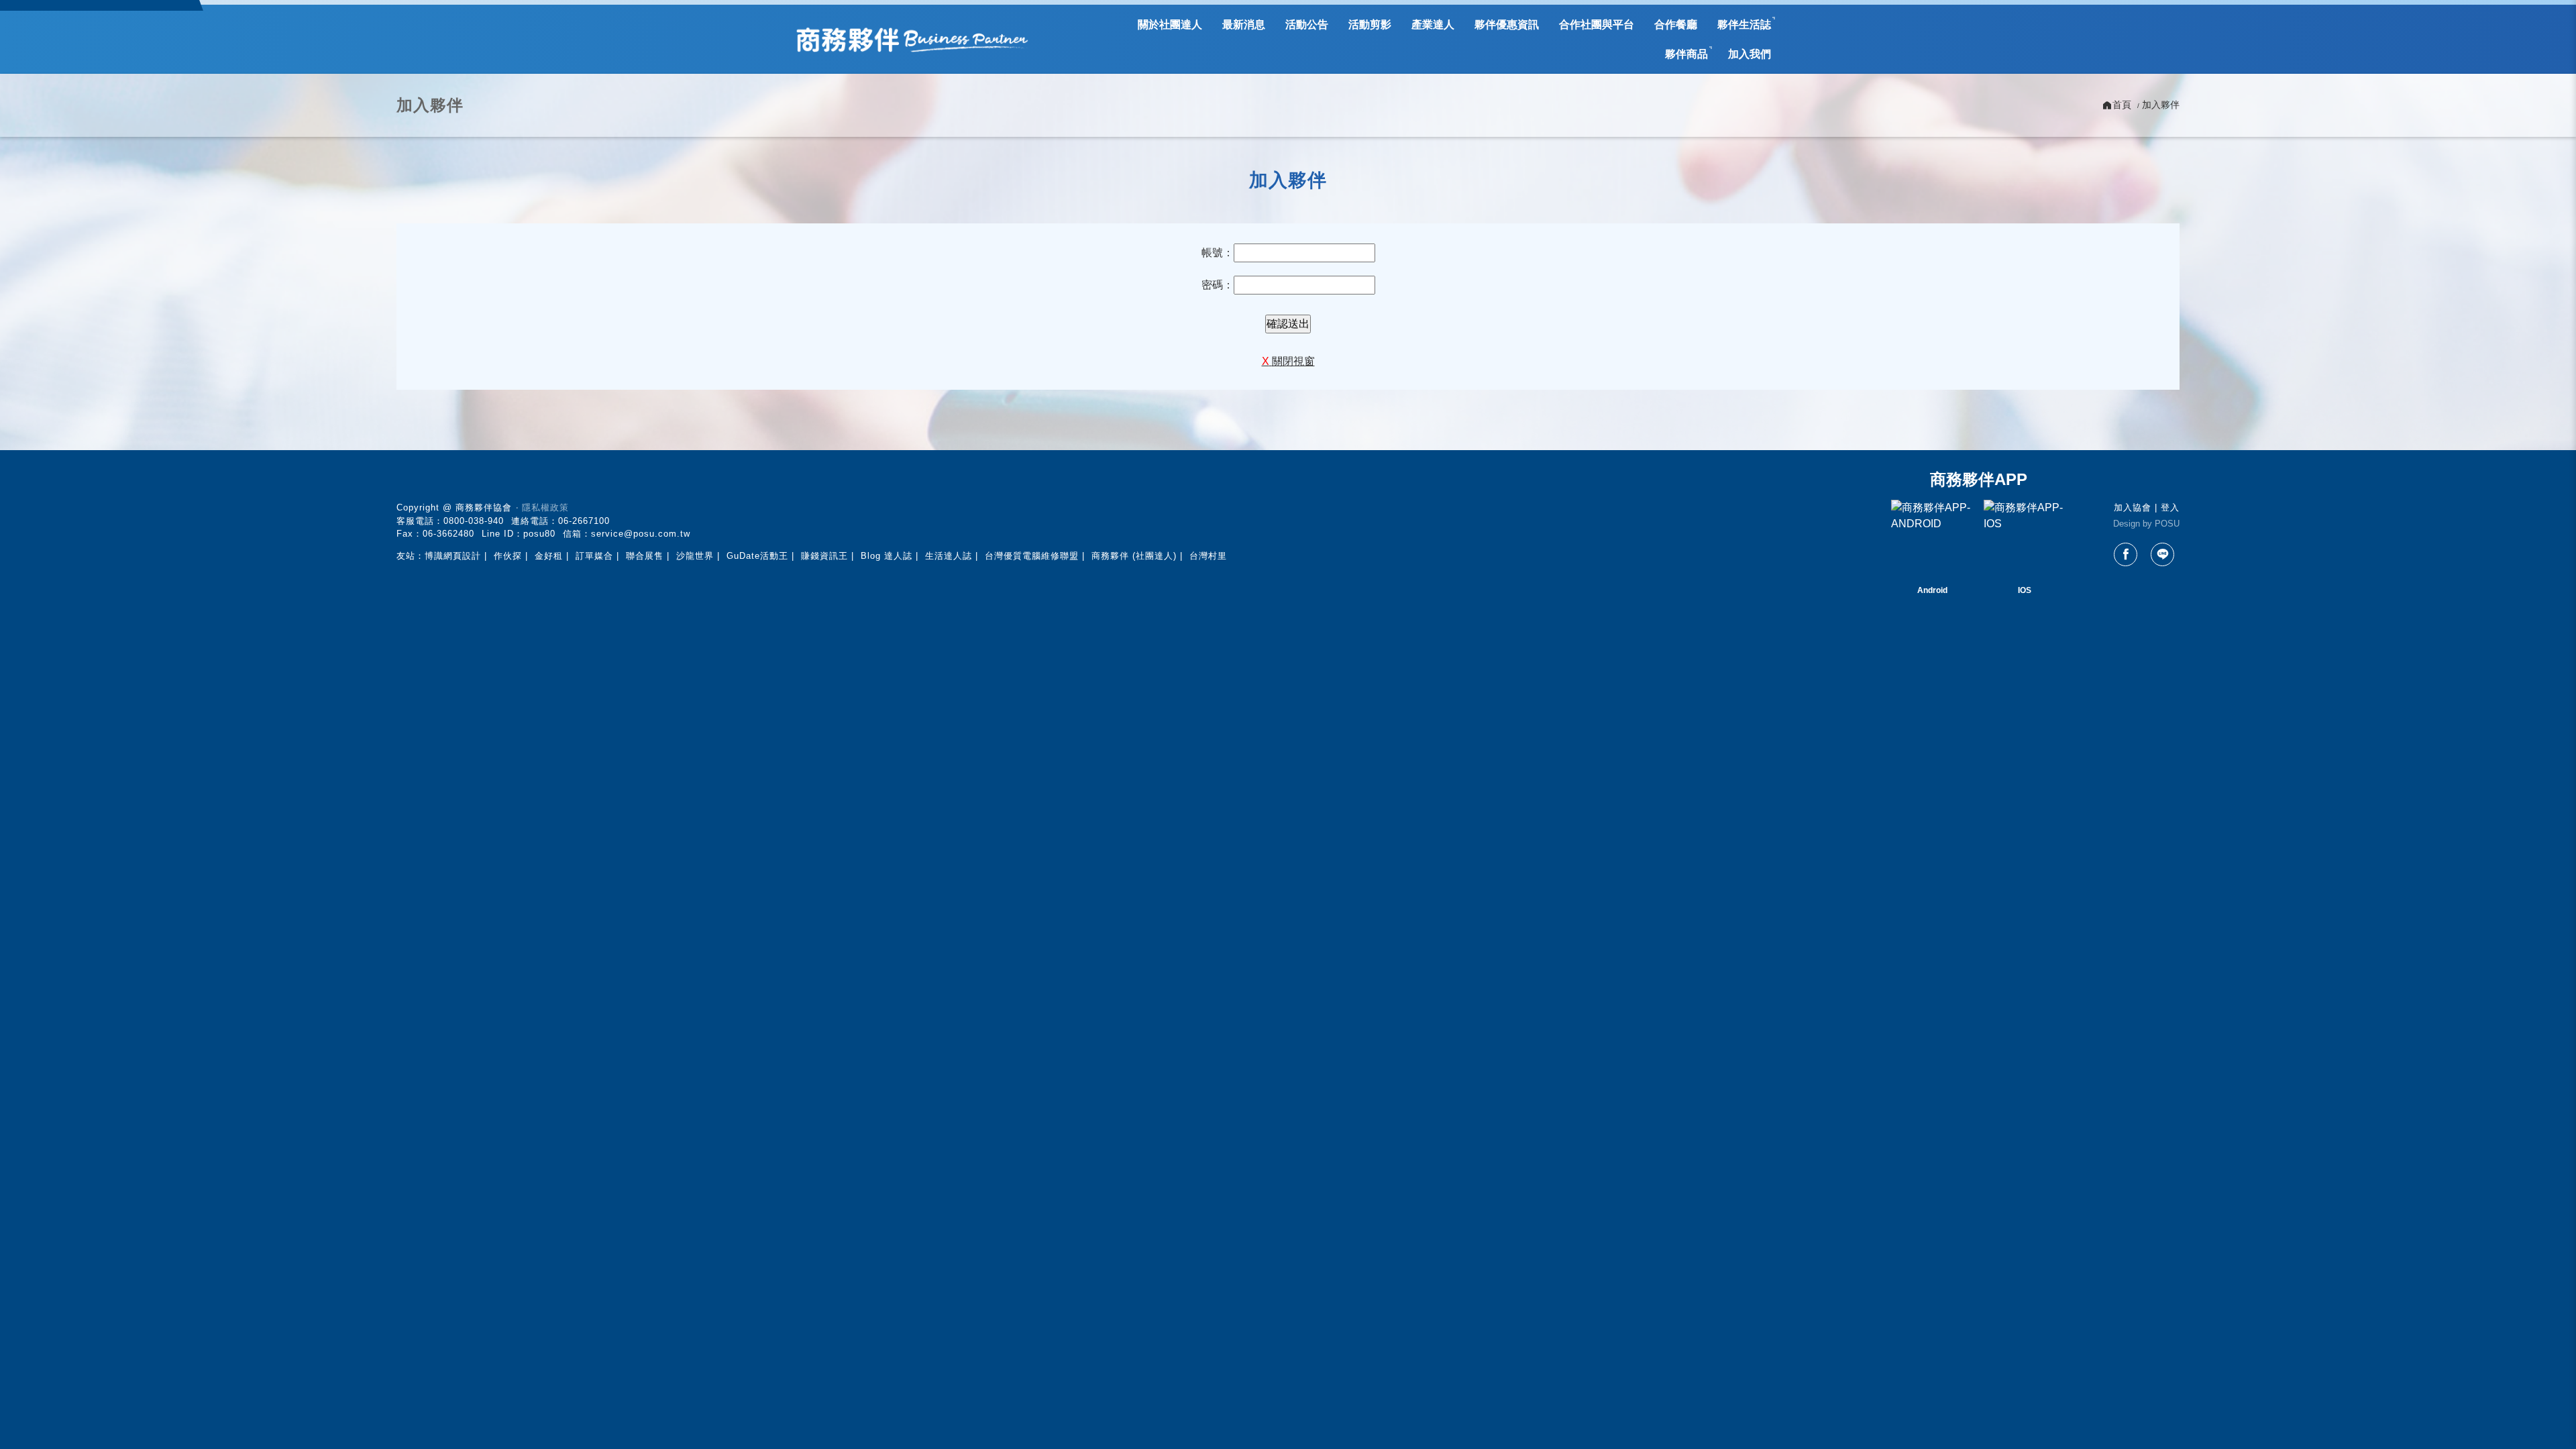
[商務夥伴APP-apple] (2025, 541)
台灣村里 (1208, 556)
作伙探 (508, 556)
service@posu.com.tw (641, 534)
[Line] (2162, 554)
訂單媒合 (594, 556)
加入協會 (2133, 507)
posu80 (539, 534)
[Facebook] (2126, 554)
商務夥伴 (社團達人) (1134, 556)
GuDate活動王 (757, 556)
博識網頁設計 (453, 556)
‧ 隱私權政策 (542, 507)
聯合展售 (645, 556)
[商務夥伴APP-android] (1932, 541)
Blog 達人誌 (887, 556)
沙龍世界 (695, 556)
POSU (2167, 524)
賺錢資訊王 (824, 556)
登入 (2170, 507)
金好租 (549, 556)
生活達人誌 (949, 556)
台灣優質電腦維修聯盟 (1032, 556)
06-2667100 (584, 521)
